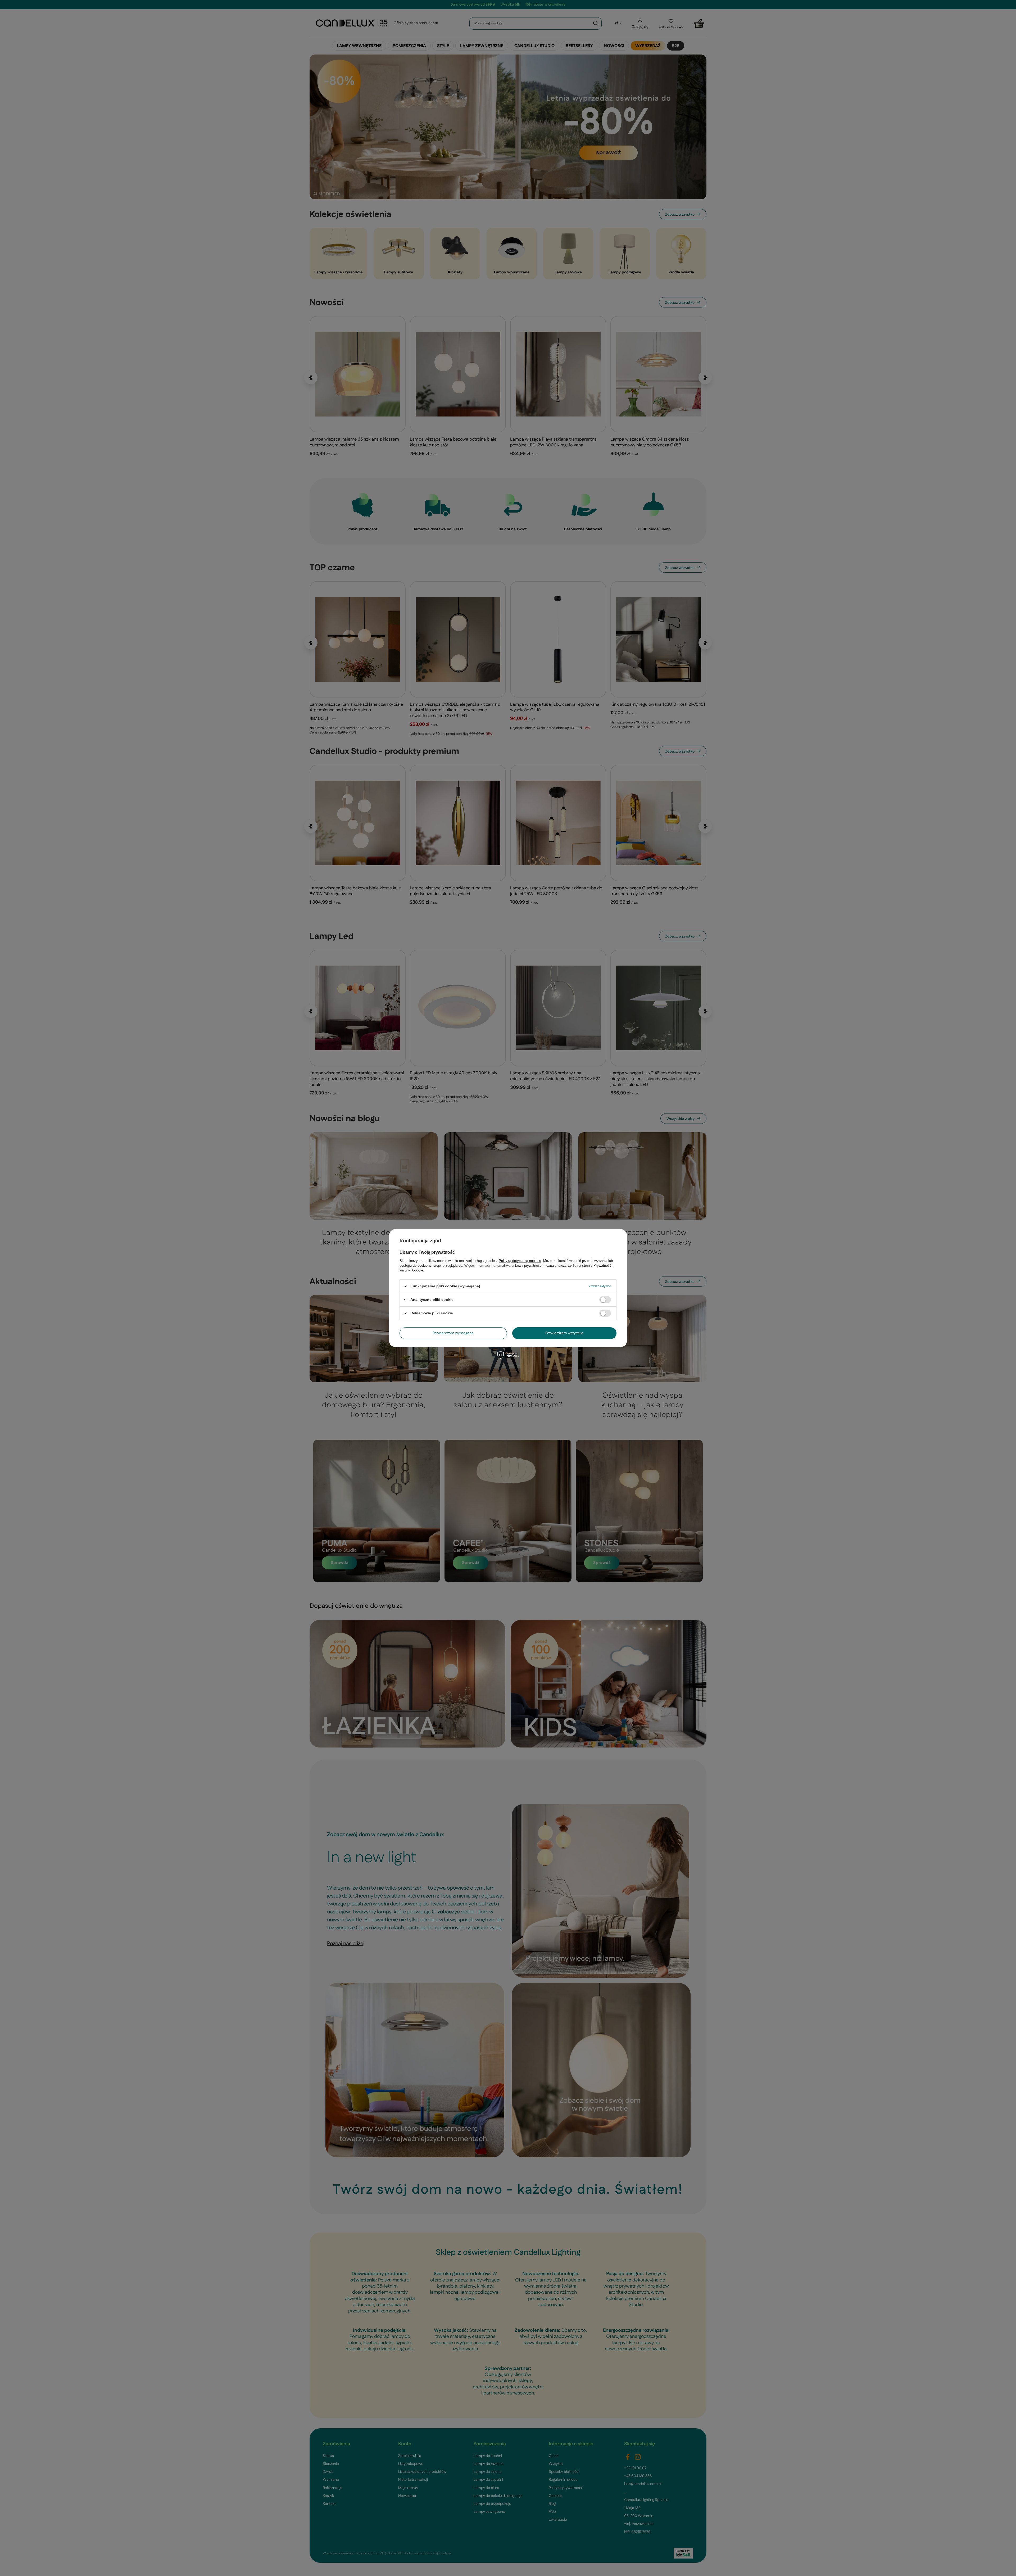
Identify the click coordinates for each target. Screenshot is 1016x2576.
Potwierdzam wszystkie (564, 1333)
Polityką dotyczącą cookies (520, 1260)
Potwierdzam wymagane (453, 1333)
